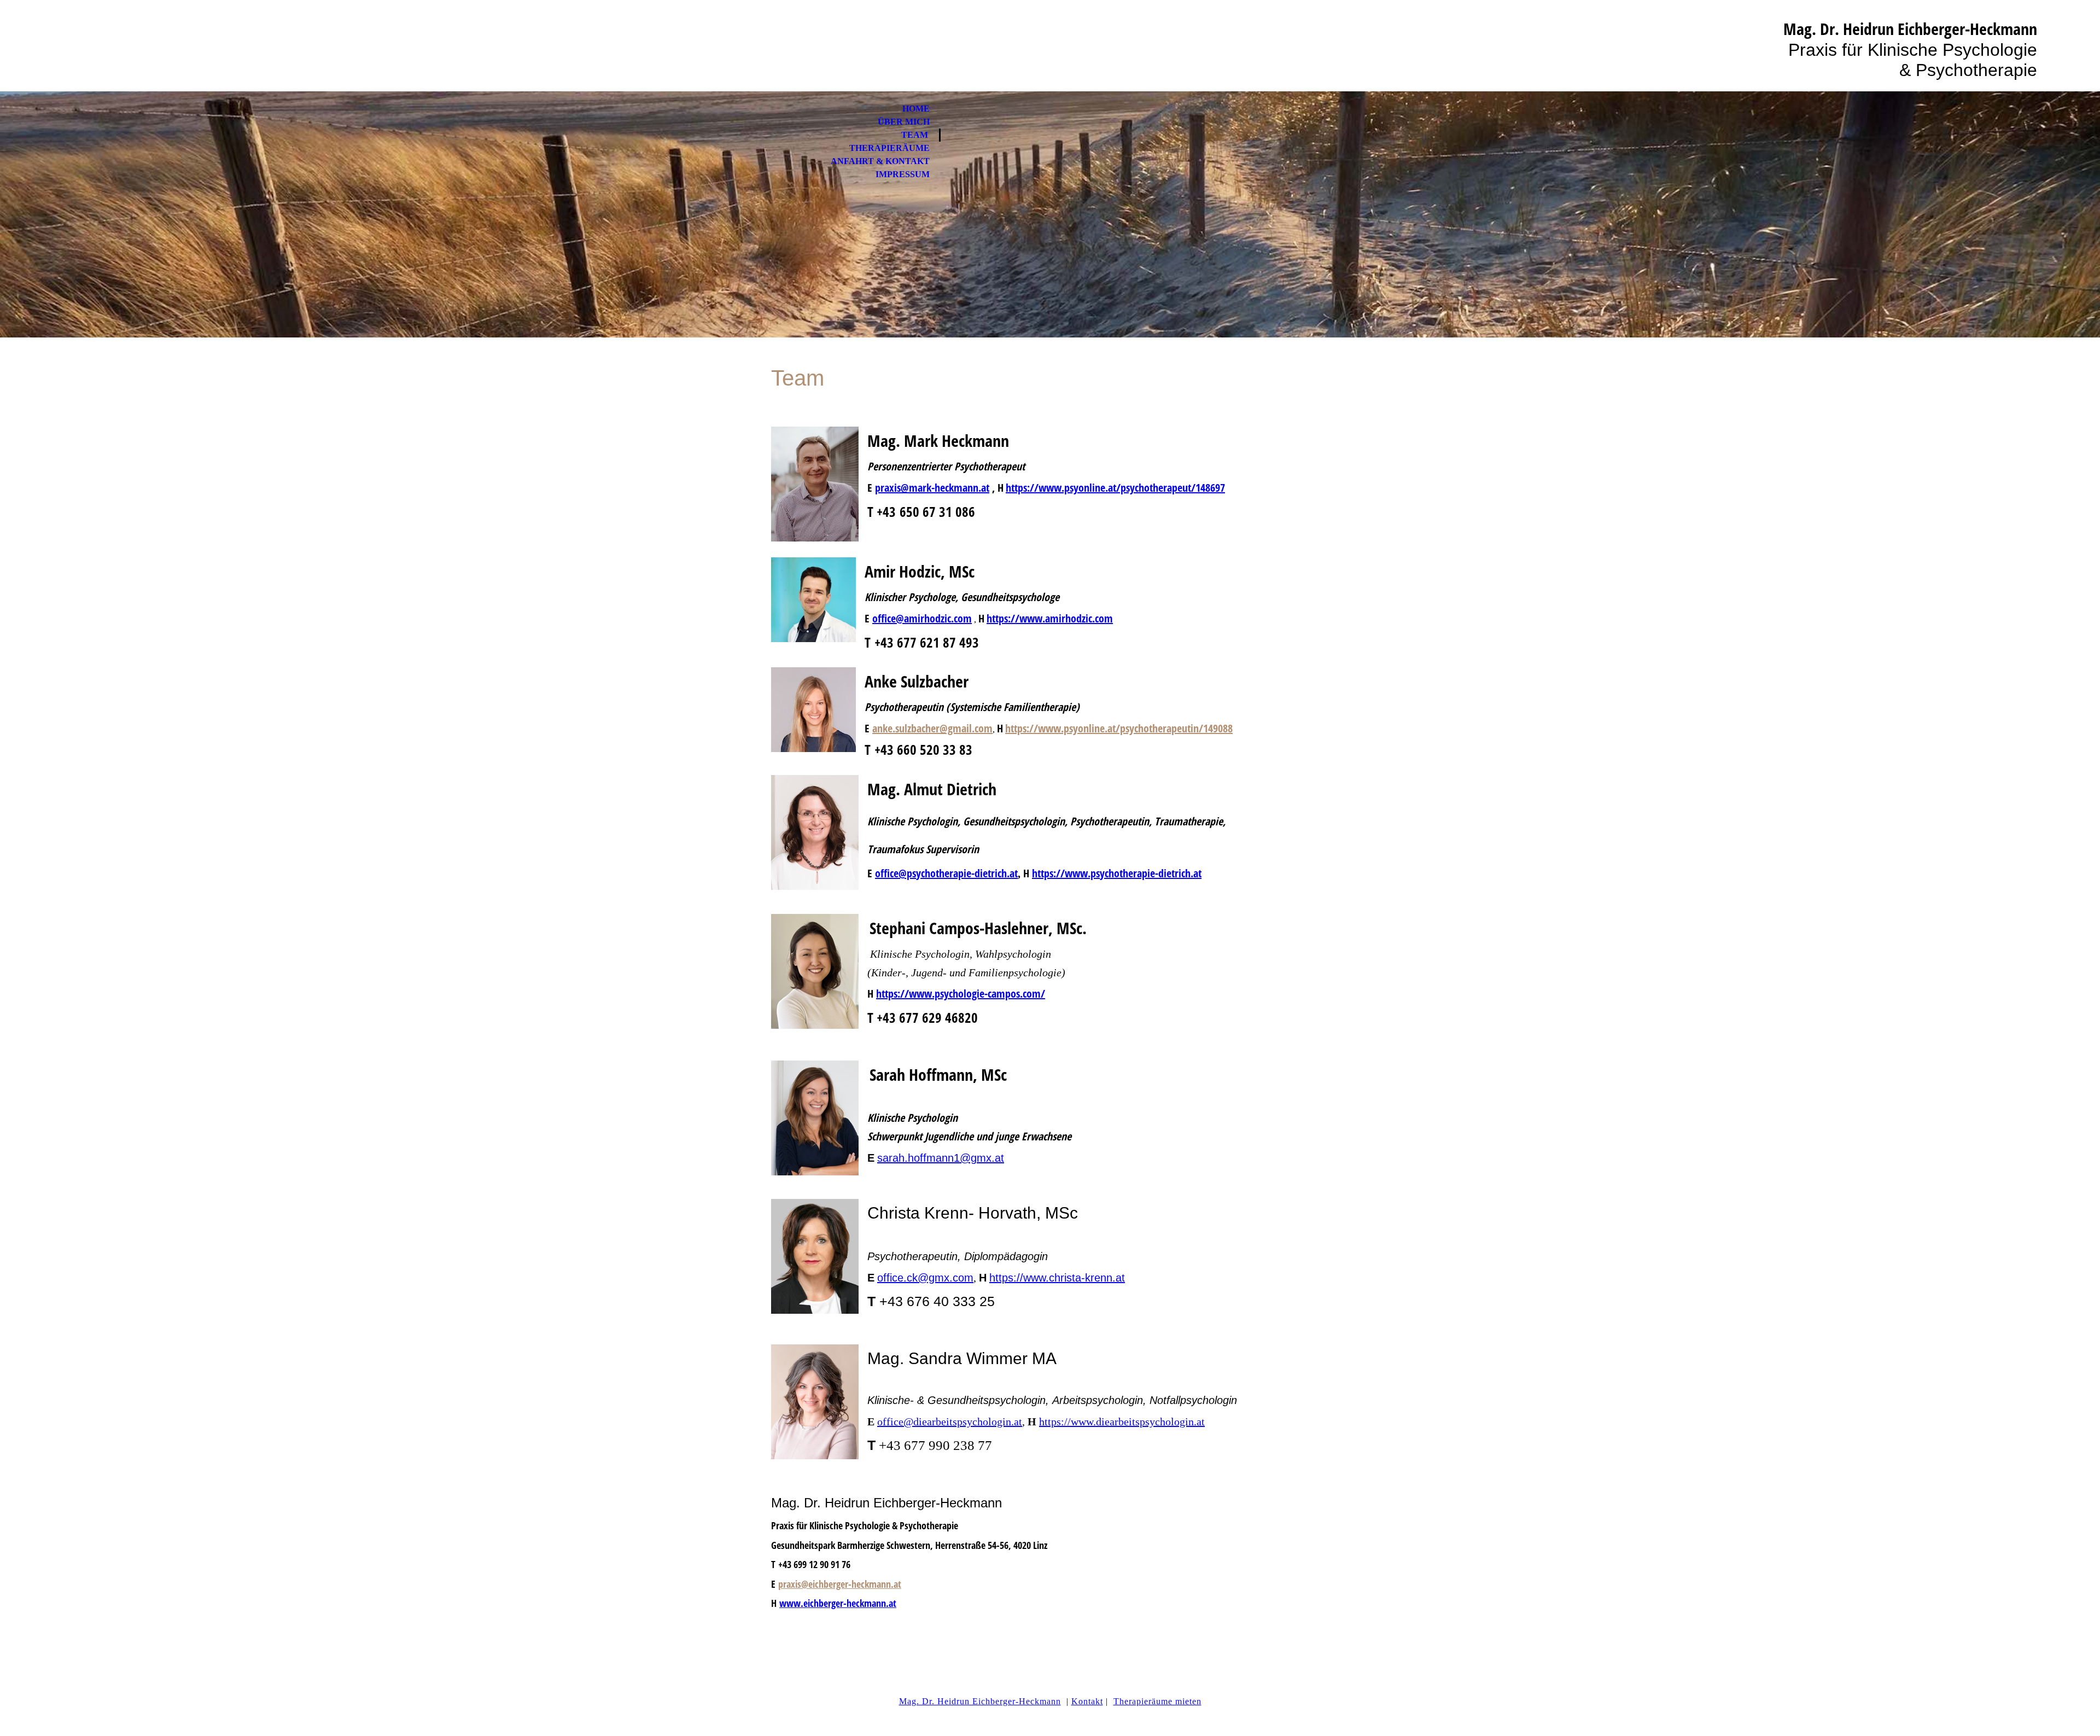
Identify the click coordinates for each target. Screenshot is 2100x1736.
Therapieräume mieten (1157, 1701)
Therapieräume (889, 148)
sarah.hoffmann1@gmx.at (941, 1158)
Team (915, 135)
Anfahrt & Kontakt (880, 161)
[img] (1050, 214)
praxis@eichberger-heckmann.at (840, 1584)
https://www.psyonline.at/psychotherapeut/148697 (1115, 488)
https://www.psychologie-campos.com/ (961, 994)
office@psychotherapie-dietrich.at (946, 873)
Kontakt (1087, 1701)
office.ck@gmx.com (925, 1278)
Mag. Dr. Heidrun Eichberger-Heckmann (980, 1701)
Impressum (903, 174)
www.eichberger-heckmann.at (838, 1603)
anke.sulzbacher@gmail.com (932, 728)
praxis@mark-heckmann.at (932, 488)
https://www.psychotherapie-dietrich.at (1117, 873)
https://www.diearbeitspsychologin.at (1122, 1422)
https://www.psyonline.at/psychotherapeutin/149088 (1119, 728)
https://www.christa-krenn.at (1057, 1278)
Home (916, 109)
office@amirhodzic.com (922, 618)
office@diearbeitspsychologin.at (950, 1422)
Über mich (904, 122)
